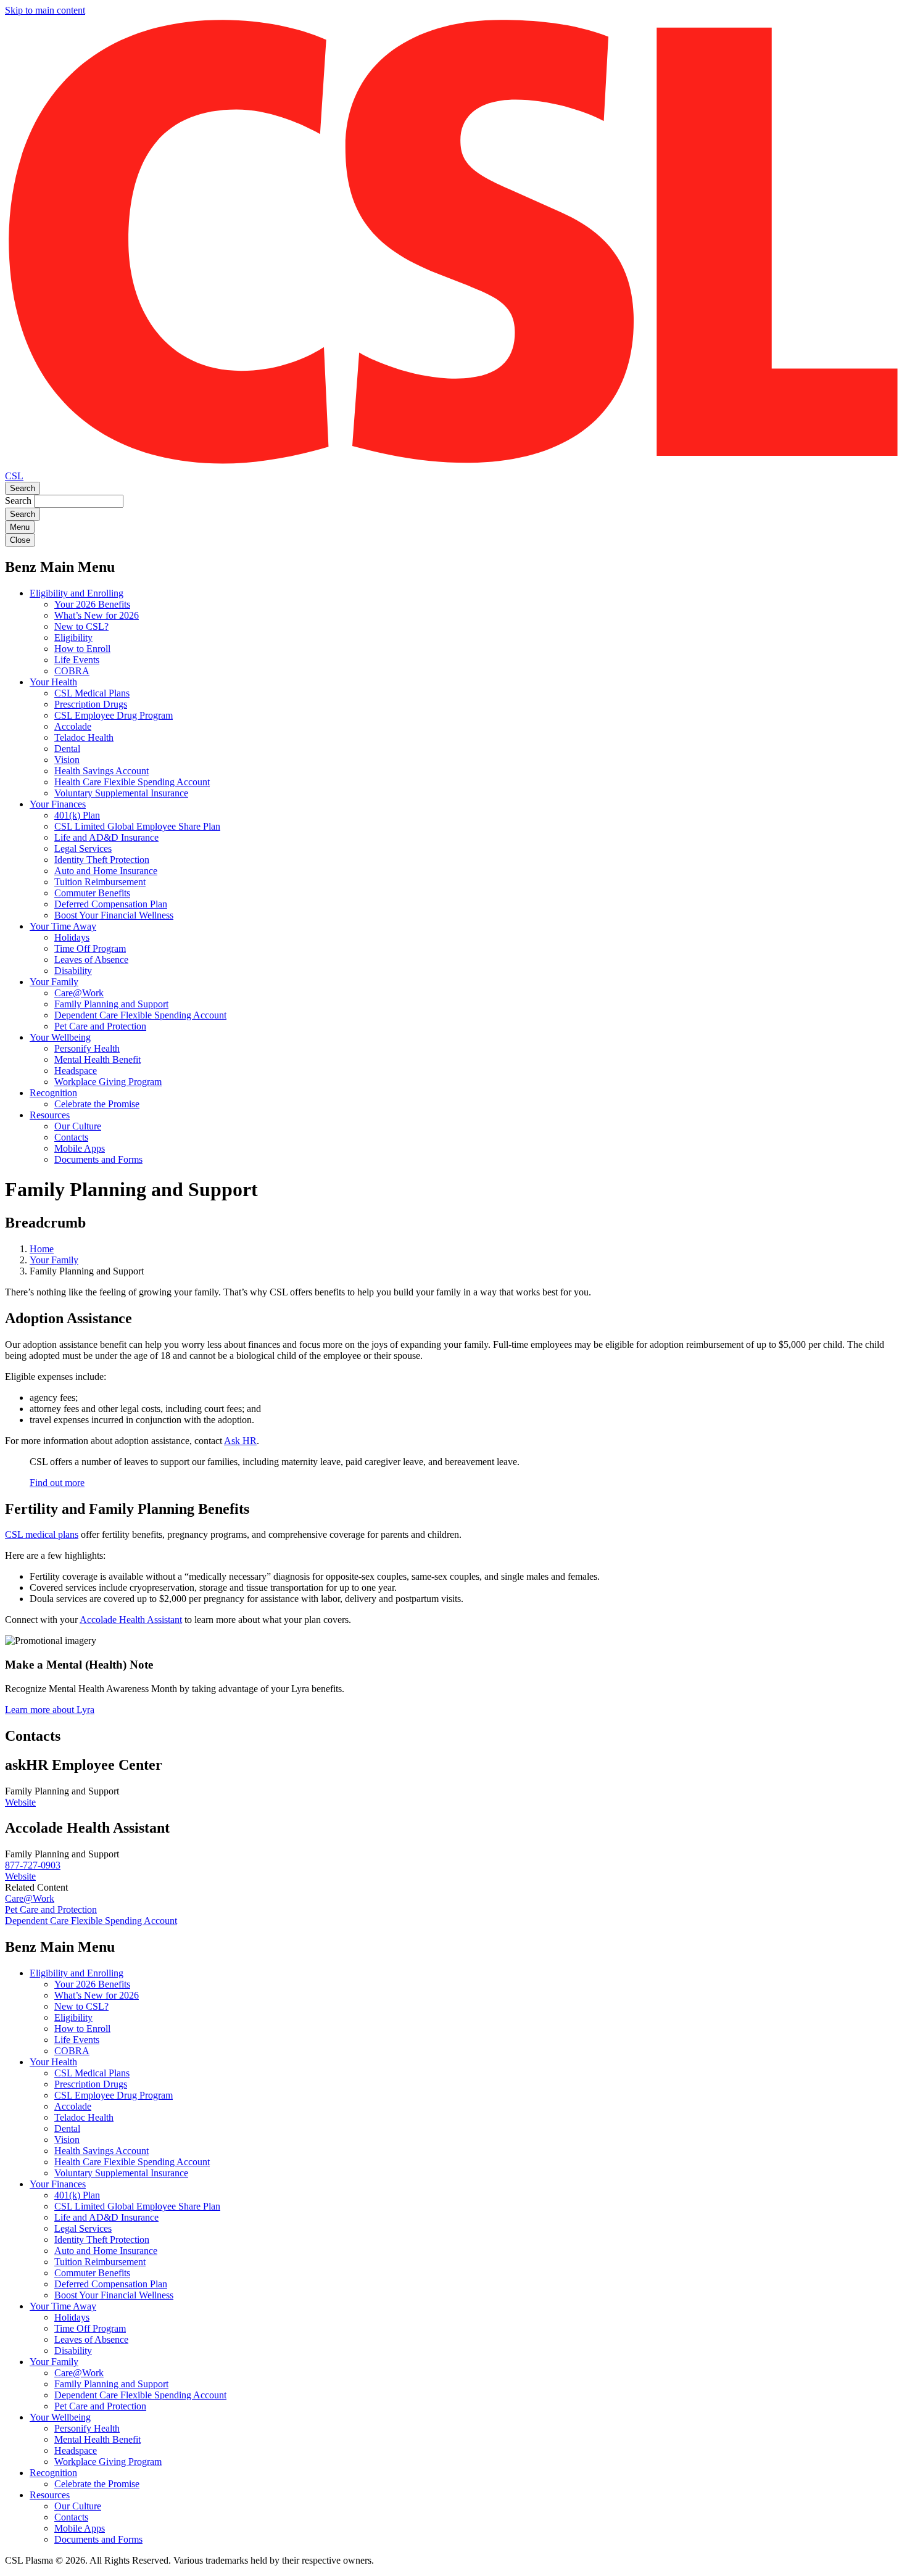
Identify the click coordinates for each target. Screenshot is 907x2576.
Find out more (57, 1483)
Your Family (54, 982)
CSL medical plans (42, 1534)
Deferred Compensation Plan (111, 904)
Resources (50, 1115)
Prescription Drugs (91, 704)
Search (23, 488)
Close (20, 540)
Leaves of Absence (91, 960)
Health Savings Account (101, 771)
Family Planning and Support (111, 1004)
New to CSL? (81, 626)
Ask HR (240, 1441)
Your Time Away (63, 926)
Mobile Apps (80, 1148)
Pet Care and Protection (100, 1026)
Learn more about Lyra (50, 1710)
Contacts (71, 1137)
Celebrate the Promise (97, 1104)
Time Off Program (90, 948)
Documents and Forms (98, 1159)
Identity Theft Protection (102, 860)
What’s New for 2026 (97, 615)
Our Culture (78, 1126)
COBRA (72, 671)
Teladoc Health (84, 737)
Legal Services (83, 848)
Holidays (72, 937)
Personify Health (87, 1048)
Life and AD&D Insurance (106, 837)
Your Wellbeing (60, 1037)
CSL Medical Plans (92, 693)
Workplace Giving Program (108, 1082)
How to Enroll (82, 649)
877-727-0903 (33, 1865)
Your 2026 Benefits (92, 604)
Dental (67, 749)
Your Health (53, 682)
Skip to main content (45, 10)
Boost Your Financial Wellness (114, 915)
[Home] (453, 465)
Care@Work (79, 993)
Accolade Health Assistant (131, 1620)
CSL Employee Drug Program (114, 715)
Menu (20, 527)
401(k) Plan (77, 815)
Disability (73, 971)
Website (20, 1802)
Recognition (53, 1093)
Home (42, 1249)
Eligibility (73, 638)
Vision (67, 760)
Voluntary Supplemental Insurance (121, 793)
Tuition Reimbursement (100, 882)
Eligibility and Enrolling (77, 593)
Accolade (73, 726)
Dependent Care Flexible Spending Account (140, 1015)
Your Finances (58, 804)
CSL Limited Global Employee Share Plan (137, 826)
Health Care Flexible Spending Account (132, 782)
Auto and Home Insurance (106, 871)
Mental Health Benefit (97, 1059)
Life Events (77, 660)
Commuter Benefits (92, 893)
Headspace (76, 1071)
